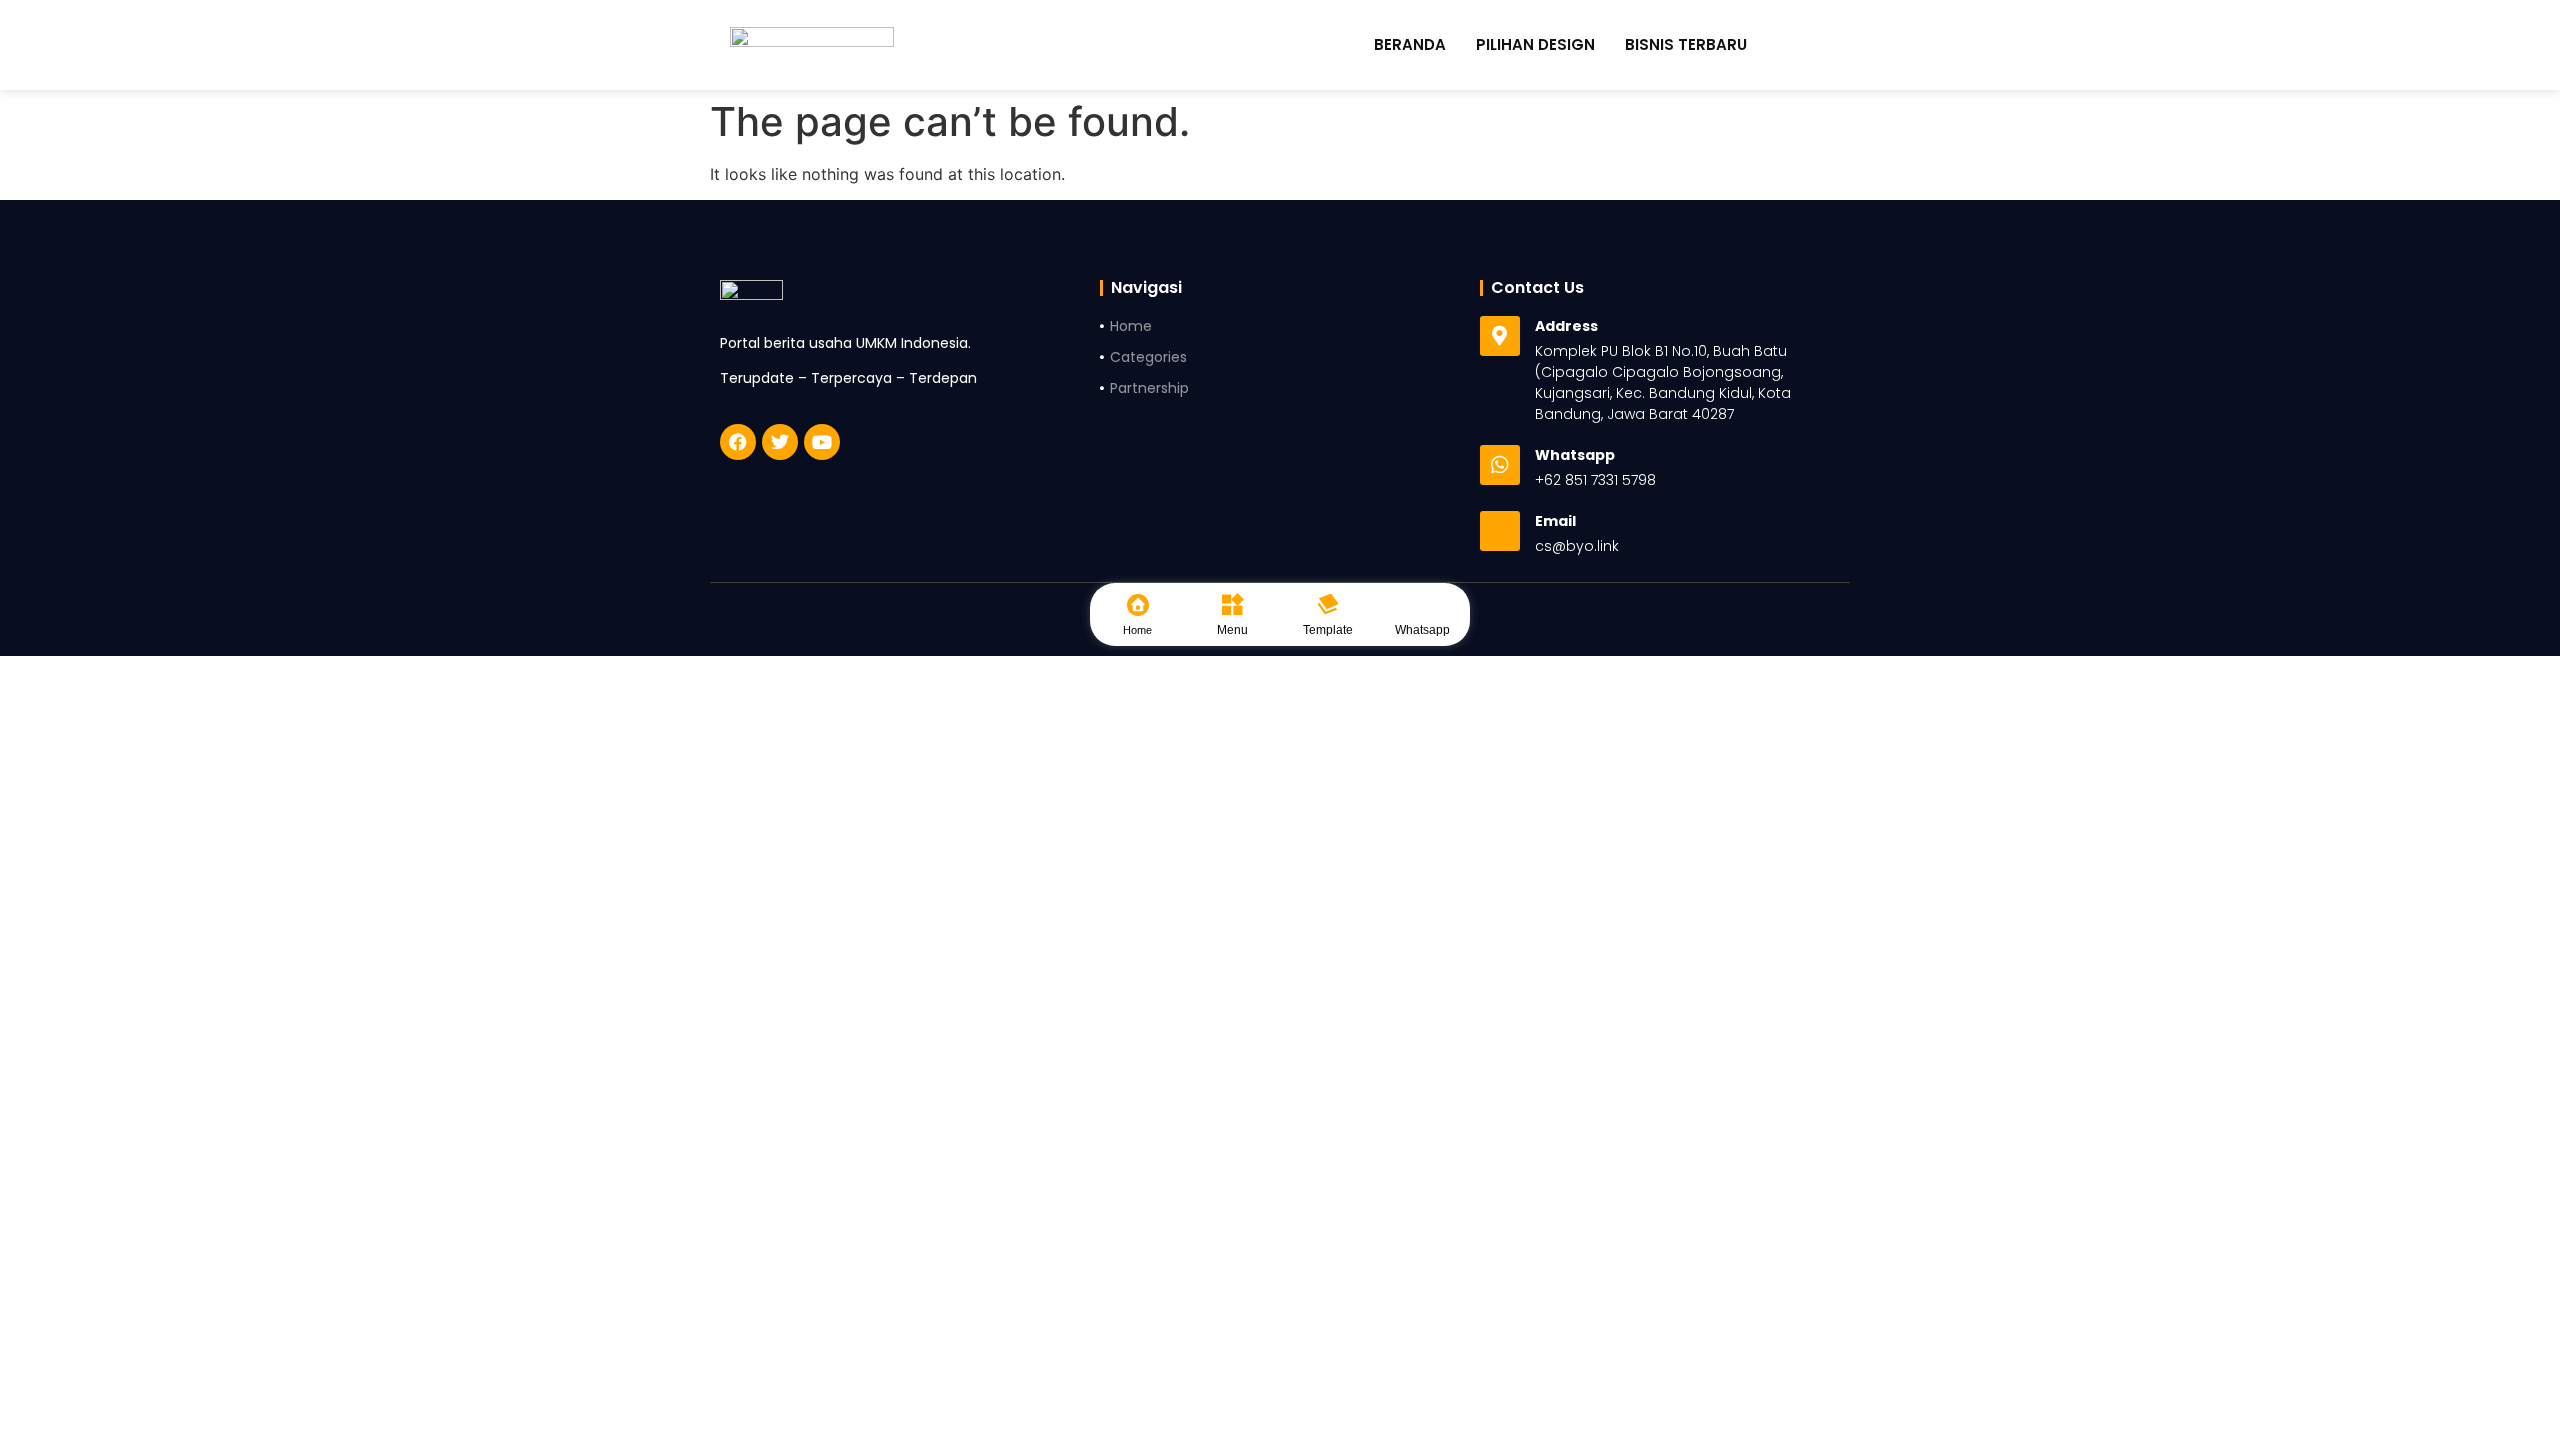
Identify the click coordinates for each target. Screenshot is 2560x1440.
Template (1328, 630)
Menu (1232, 630)
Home (1137, 630)
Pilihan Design (1535, 45)
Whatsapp (1422, 630)
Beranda (1410, 45)
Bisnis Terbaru (1686, 45)
